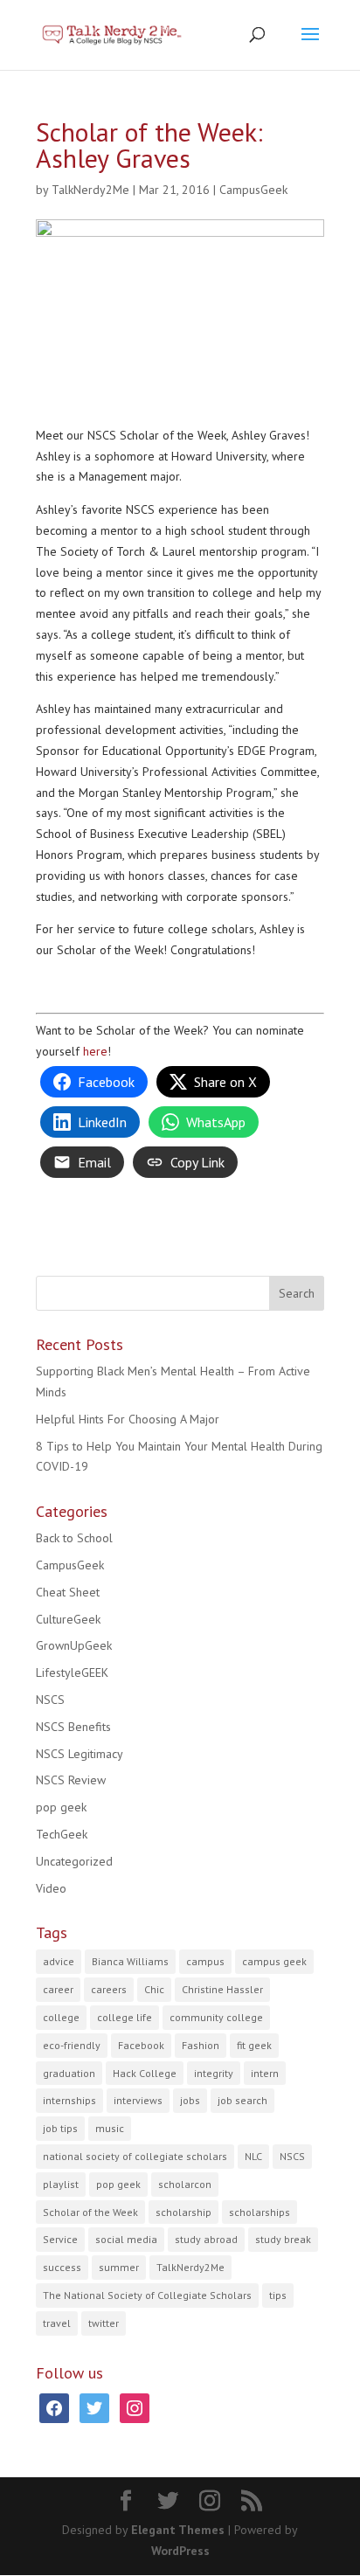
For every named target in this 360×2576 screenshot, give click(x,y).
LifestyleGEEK (72, 1672)
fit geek (254, 2045)
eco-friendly (72, 2045)
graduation (69, 2073)
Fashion (201, 2045)
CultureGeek (68, 1619)
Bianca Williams (130, 1961)
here (95, 1051)
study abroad (206, 2239)
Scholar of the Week (90, 2212)
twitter (104, 2323)
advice (59, 1961)
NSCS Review (71, 1780)
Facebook (141, 2045)
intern (265, 2073)
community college (216, 2017)
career (58, 1989)
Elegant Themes (178, 2530)
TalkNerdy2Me (90, 190)
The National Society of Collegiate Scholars (147, 2295)
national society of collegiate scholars (135, 2156)
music (110, 2128)
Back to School (74, 1538)
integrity (214, 2073)
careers (109, 1989)
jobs (190, 2100)
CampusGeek (253, 190)
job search (242, 2100)
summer (119, 2267)
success (62, 2267)
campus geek (274, 1961)
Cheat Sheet (68, 1592)
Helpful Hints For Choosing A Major (128, 1419)
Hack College (145, 2073)
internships (69, 2100)
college (61, 2017)
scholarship (183, 2212)
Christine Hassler (222, 1989)
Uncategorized (74, 1861)
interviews (138, 2100)
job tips (60, 2128)
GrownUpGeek (74, 1645)
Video (51, 1888)
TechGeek (62, 1834)
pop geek (61, 1807)
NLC (253, 2156)
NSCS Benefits (73, 1727)
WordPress (180, 2551)
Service (60, 2239)
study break (283, 2239)
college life (125, 2017)
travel (57, 2323)
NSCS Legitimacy (80, 1754)
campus (205, 1961)
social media (126, 2239)
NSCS (50, 1700)
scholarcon (185, 2184)
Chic (154, 1989)
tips (278, 2295)
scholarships (260, 2212)
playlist (61, 2184)
